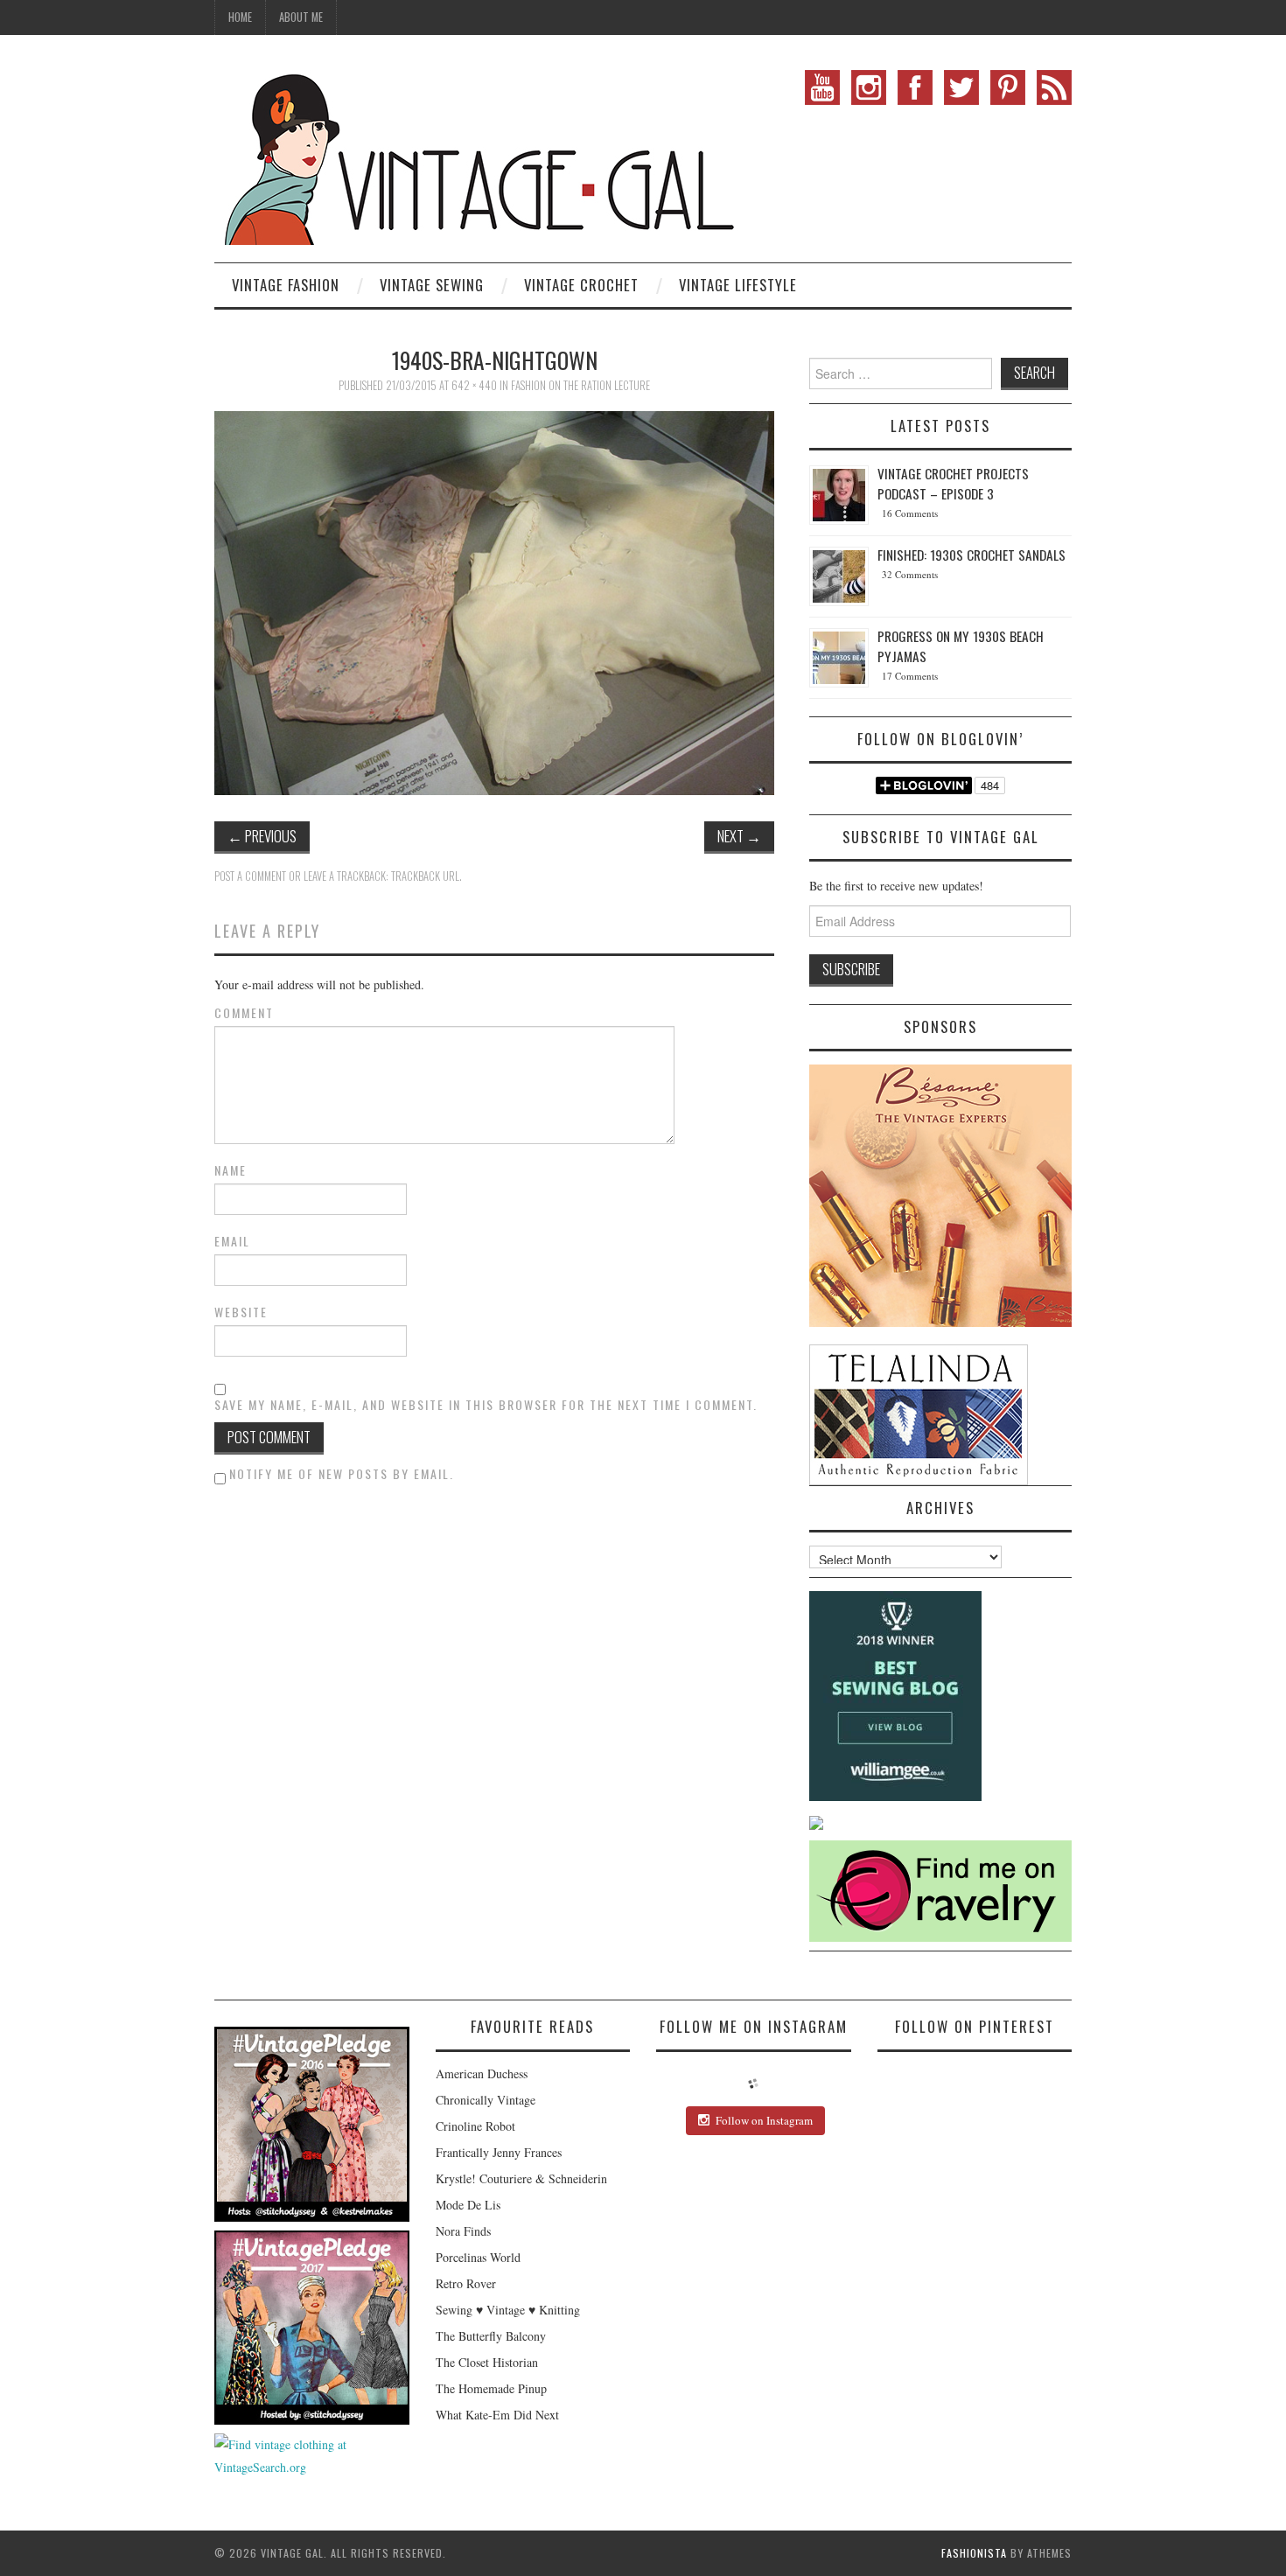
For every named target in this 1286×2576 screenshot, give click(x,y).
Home (240, 17)
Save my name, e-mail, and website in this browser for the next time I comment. (486, 1405)
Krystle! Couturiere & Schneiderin (521, 2178)
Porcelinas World (478, 2257)
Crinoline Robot (475, 2126)
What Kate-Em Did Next (497, 2415)
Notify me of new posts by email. (342, 1473)
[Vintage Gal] (477, 155)
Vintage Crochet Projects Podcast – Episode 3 (953, 483)
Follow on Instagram (764, 2120)
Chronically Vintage (486, 2100)
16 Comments (910, 513)
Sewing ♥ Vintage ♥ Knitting (508, 2310)
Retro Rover (466, 2283)
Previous (262, 836)
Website (241, 1312)
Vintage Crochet (581, 285)
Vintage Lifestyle (738, 285)
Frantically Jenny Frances (499, 2152)
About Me (301, 17)
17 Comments (910, 676)
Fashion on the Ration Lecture (580, 385)
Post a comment (250, 876)
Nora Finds (463, 2231)
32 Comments (910, 574)
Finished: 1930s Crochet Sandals (971, 555)
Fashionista (974, 2553)
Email (232, 1241)
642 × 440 (474, 385)
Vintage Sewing (432, 285)
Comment (244, 1013)
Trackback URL (425, 876)
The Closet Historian (487, 2362)
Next (739, 836)
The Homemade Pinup (491, 2388)
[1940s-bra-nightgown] (494, 600)
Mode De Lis (468, 2205)
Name (231, 1170)
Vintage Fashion (286, 285)
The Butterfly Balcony (491, 2336)
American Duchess (482, 2073)
